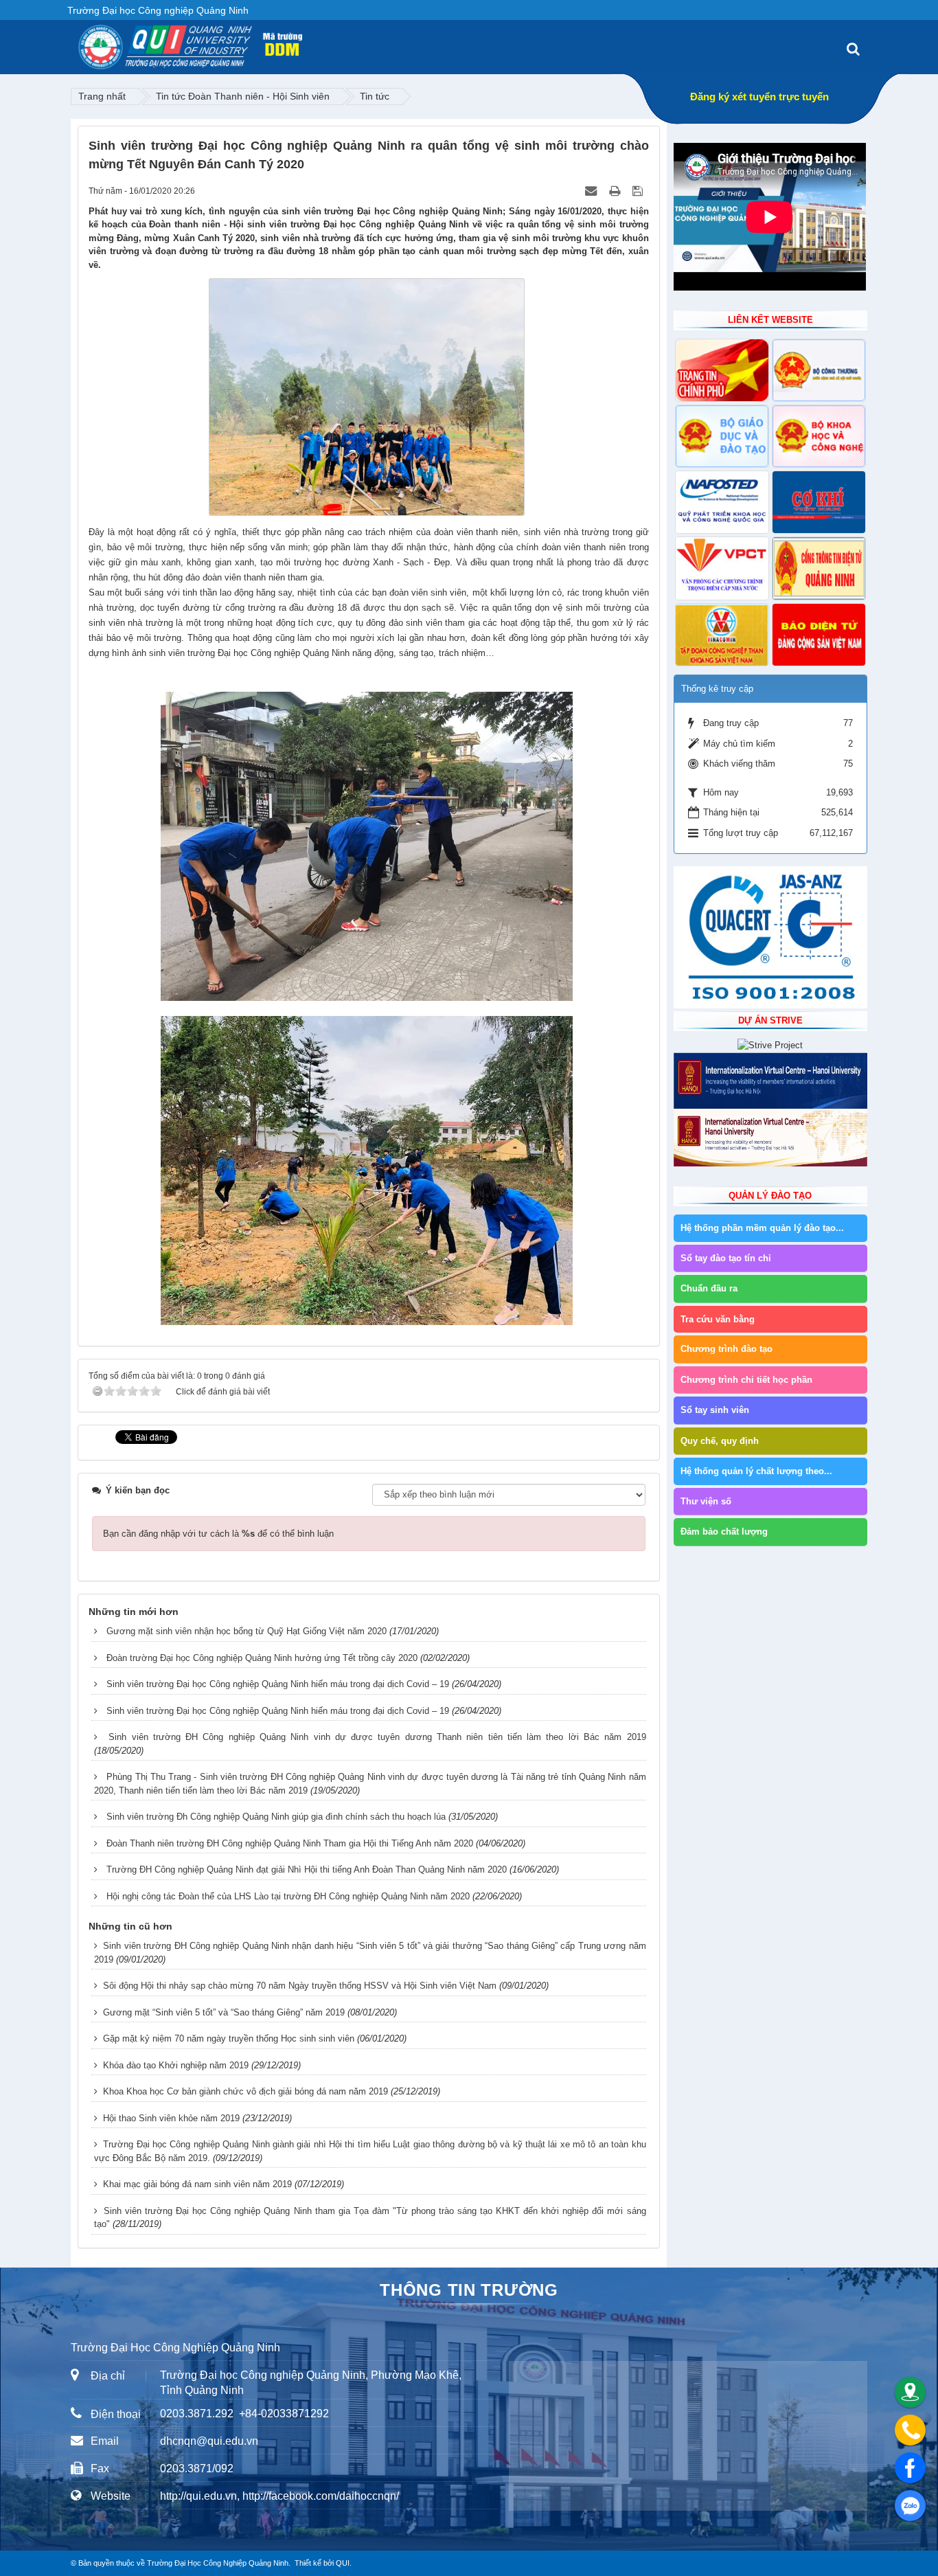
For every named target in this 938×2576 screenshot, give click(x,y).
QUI (343, 2563)
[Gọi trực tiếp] (910, 2430)
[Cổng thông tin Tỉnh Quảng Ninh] (819, 568)
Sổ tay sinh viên (715, 1410)
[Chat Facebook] (910, 2468)
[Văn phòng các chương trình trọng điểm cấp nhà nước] (722, 568)
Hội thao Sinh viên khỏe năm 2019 (171, 2118)
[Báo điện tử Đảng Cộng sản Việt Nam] (819, 635)
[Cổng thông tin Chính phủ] (722, 370)
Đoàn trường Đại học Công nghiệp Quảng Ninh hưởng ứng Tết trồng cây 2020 (262, 1658)
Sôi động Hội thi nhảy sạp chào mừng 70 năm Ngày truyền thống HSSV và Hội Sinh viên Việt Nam (300, 1986)
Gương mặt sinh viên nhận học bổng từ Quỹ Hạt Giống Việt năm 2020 (247, 1631)
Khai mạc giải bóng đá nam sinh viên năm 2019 (197, 2184)
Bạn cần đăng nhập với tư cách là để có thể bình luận (218, 1534)
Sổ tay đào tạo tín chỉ (726, 1258)
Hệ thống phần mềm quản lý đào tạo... (762, 1228)
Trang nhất (102, 96)
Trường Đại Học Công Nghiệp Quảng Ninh (218, 2563)
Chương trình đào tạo (727, 1349)
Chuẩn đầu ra (709, 1288)
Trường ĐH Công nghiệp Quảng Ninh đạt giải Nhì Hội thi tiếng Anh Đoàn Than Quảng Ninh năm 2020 (307, 1869)
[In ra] (616, 191)
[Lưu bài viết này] (639, 191)
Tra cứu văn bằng (718, 1319)
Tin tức (375, 96)
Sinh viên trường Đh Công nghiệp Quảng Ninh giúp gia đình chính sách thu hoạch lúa (276, 1817)
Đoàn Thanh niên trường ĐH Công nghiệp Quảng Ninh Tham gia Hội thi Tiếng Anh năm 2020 (290, 1843)
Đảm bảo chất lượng (724, 1532)
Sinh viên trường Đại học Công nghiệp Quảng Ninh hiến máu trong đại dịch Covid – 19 (278, 1684)
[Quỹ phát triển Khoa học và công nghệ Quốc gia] (722, 502)
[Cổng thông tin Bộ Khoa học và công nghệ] (819, 436)
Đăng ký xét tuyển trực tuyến (759, 97)
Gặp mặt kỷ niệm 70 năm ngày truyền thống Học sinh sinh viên (229, 2038)
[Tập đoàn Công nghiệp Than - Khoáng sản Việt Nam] (722, 635)
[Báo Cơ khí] (819, 502)
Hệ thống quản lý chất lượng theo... (756, 1471)
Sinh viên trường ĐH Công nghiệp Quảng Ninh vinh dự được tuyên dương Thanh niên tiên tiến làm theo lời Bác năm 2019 (377, 1737)
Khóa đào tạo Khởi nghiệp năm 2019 (176, 2065)
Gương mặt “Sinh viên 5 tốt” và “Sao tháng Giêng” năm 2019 (224, 2012)
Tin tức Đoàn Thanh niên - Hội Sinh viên (243, 96)
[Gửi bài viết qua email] (592, 191)
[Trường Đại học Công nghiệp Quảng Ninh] (78, 42)
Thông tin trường (469, 2290)
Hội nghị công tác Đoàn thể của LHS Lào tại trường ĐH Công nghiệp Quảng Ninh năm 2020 (288, 1896)
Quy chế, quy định (720, 1441)
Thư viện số (706, 1501)
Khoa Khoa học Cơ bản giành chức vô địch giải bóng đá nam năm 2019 (245, 2091)
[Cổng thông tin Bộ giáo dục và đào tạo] (722, 436)
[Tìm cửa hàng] (910, 2392)
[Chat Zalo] (910, 2506)
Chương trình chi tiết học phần (746, 1380)
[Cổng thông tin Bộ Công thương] (819, 370)
